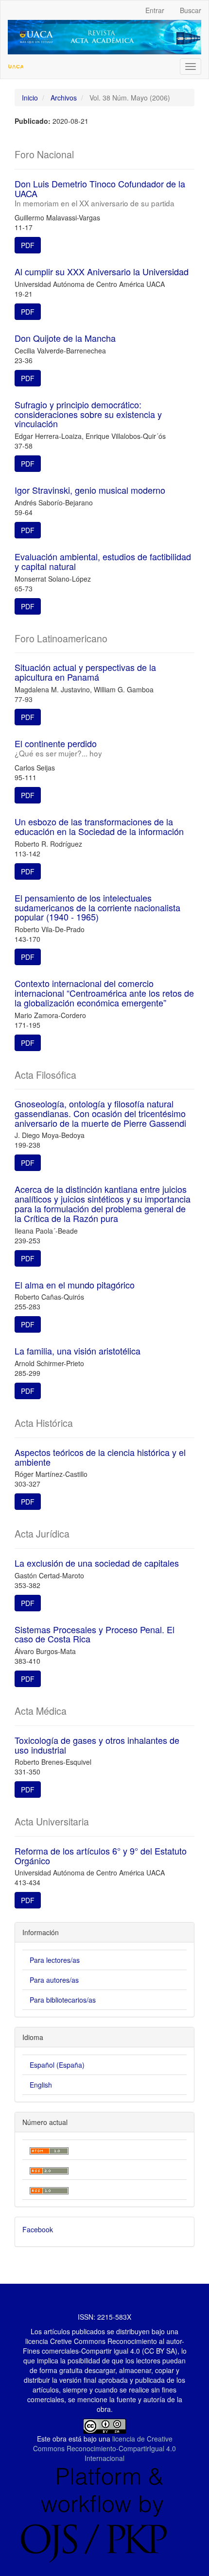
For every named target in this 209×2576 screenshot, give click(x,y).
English (41, 2085)
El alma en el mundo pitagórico (75, 1285)
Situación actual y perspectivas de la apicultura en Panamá (85, 672)
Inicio (30, 98)
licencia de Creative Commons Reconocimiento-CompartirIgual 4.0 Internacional (104, 2448)
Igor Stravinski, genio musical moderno (90, 490)
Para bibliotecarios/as (63, 2000)
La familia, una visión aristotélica (78, 1351)
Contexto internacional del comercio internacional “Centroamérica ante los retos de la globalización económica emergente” (104, 993)
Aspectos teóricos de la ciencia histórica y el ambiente (100, 1457)
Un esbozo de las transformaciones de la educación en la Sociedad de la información (99, 826)
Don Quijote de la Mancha (65, 338)
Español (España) (57, 2065)
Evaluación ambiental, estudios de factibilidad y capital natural (103, 561)
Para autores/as (54, 1980)
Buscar (191, 10)
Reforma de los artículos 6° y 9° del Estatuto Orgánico (101, 1856)
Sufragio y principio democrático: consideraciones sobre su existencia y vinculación (88, 414)
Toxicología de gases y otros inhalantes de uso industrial (97, 1745)
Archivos (64, 98)
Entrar (155, 10)
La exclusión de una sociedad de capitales (97, 1563)
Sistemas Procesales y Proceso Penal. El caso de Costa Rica (95, 1634)
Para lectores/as (55, 1960)
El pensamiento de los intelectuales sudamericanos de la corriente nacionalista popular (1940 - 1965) (97, 907)
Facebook (38, 2229)
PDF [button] (28, 245)
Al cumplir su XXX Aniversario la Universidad (102, 271)
